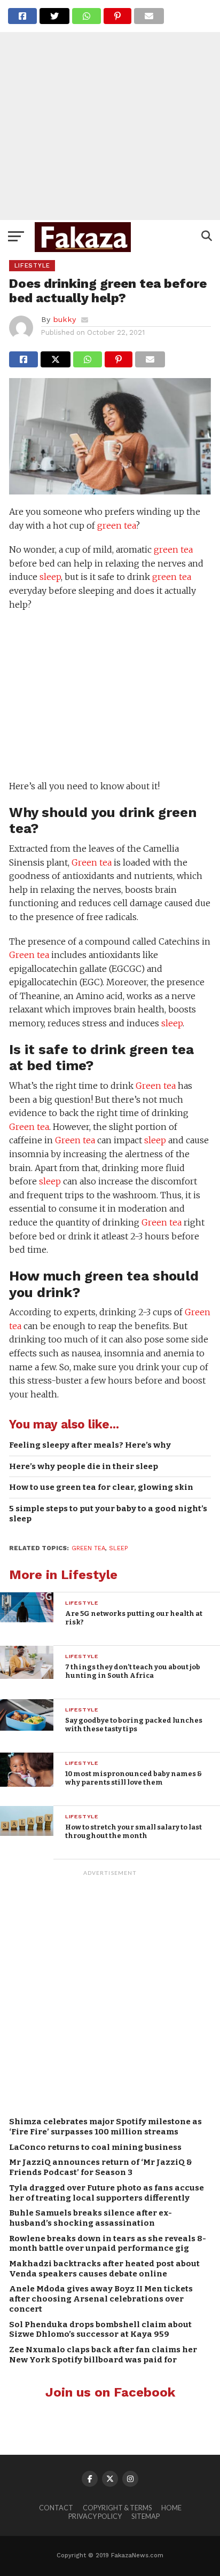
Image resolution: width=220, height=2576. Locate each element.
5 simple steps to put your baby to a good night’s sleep (108, 1514)
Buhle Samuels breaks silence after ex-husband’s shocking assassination (91, 2218)
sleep (50, 577)
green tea (116, 525)
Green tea (92, 862)
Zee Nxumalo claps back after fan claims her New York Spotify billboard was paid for (103, 2355)
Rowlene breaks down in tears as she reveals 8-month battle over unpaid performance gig (108, 2244)
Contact (56, 2508)
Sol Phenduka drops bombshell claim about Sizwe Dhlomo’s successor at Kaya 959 (100, 2330)
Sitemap (146, 2516)
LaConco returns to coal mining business (95, 2147)
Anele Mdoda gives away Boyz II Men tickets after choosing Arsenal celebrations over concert (101, 2299)
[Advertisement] (110, 110)
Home (171, 2508)
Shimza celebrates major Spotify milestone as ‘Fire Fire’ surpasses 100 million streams (105, 2127)
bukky (64, 319)
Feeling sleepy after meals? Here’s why (90, 1445)
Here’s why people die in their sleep (84, 1466)
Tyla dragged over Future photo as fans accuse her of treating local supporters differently (107, 2193)
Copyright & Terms (117, 2508)
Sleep (118, 1548)
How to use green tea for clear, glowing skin (101, 1487)
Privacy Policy (95, 2516)
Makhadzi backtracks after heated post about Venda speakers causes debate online (104, 2269)
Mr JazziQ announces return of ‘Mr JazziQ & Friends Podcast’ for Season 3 (101, 2167)
